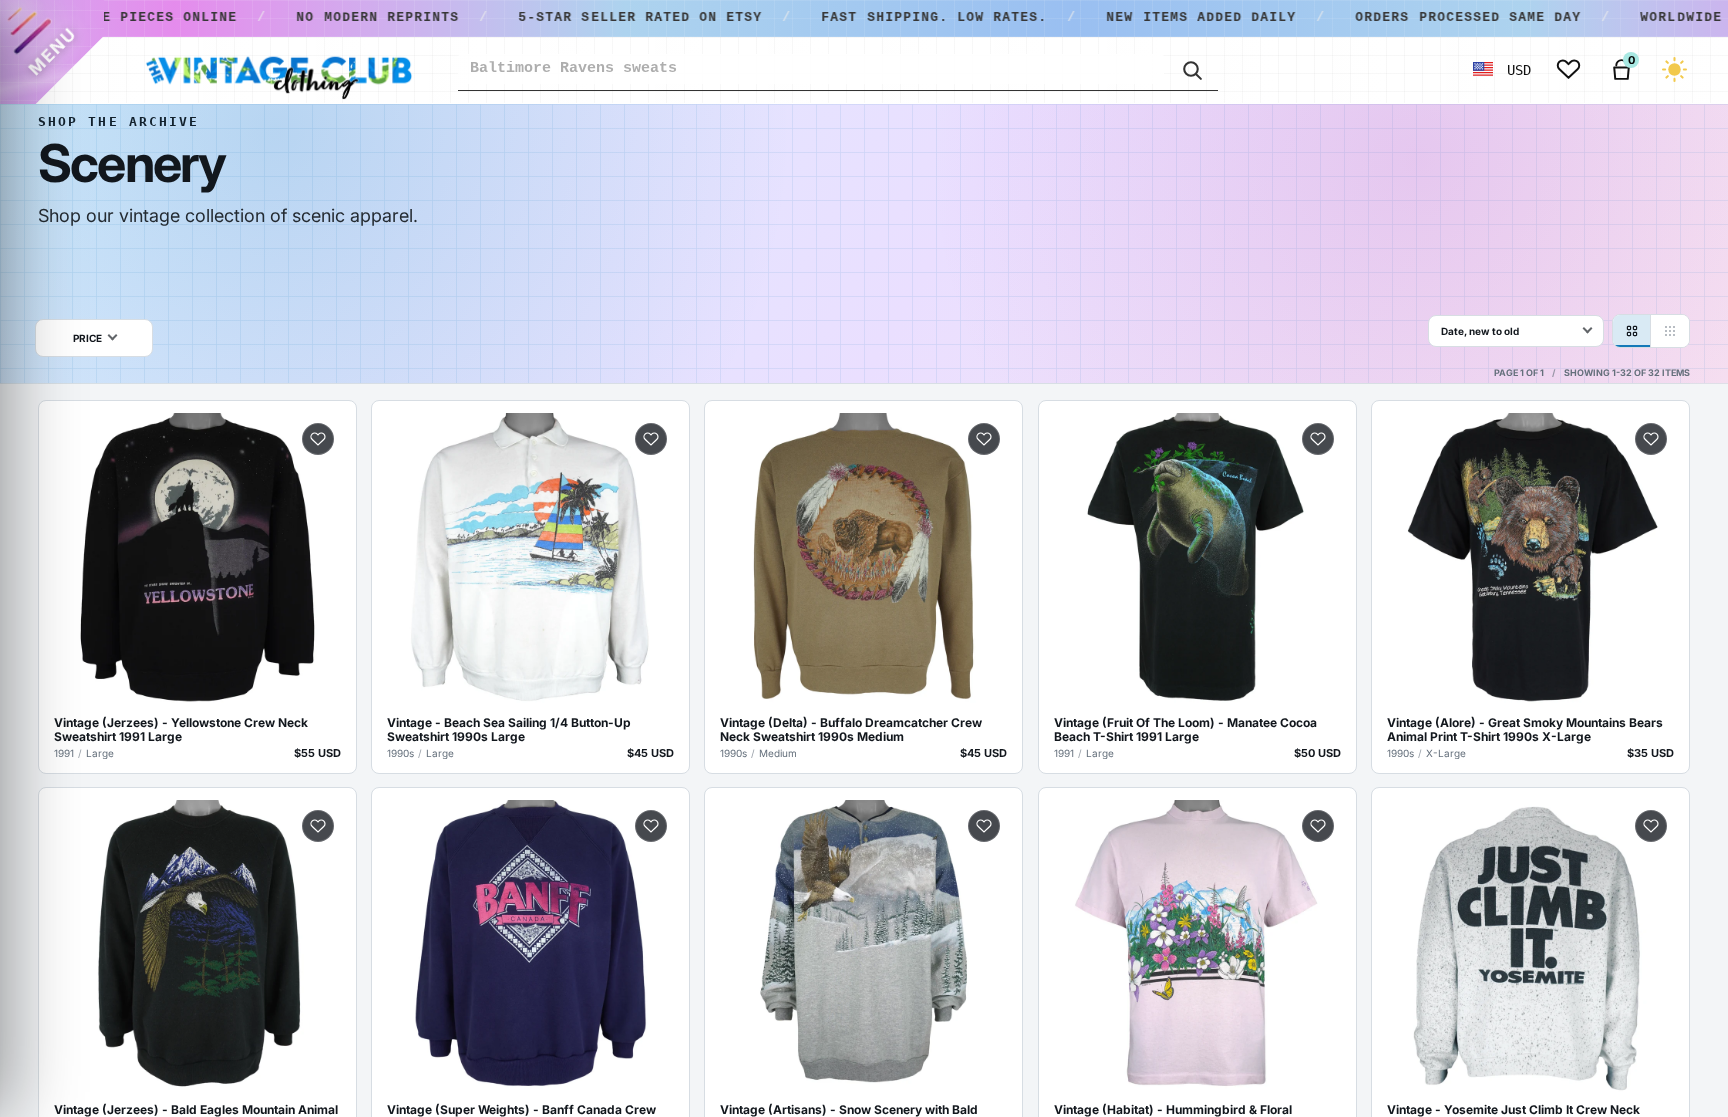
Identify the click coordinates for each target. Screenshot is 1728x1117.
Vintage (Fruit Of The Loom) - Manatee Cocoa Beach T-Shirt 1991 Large (1185, 730)
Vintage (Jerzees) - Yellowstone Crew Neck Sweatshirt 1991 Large (181, 730)
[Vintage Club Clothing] (278, 70)
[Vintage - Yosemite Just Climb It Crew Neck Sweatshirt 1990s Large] (1530, 946)
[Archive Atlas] (1670, 331)
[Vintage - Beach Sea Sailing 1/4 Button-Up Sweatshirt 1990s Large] (530, 559)
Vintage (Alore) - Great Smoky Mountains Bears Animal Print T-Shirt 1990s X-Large (1525, 730)
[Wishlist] (1568, 69)
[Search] (1191, 69)
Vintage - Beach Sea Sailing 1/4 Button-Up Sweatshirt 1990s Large (509, 730)
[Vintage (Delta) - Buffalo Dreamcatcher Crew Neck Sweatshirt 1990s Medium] (863, 559)
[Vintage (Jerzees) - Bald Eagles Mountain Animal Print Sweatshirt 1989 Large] (197, 946)
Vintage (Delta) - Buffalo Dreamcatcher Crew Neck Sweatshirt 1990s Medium (851, 730)
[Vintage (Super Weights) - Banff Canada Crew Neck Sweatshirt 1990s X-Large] (530, 946)
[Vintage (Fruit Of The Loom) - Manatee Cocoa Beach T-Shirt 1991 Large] (1197, 559)
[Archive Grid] (1632, 331)
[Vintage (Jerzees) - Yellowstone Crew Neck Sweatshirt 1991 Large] (197, 559)
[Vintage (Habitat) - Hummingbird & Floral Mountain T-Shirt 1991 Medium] (1197, 946)
